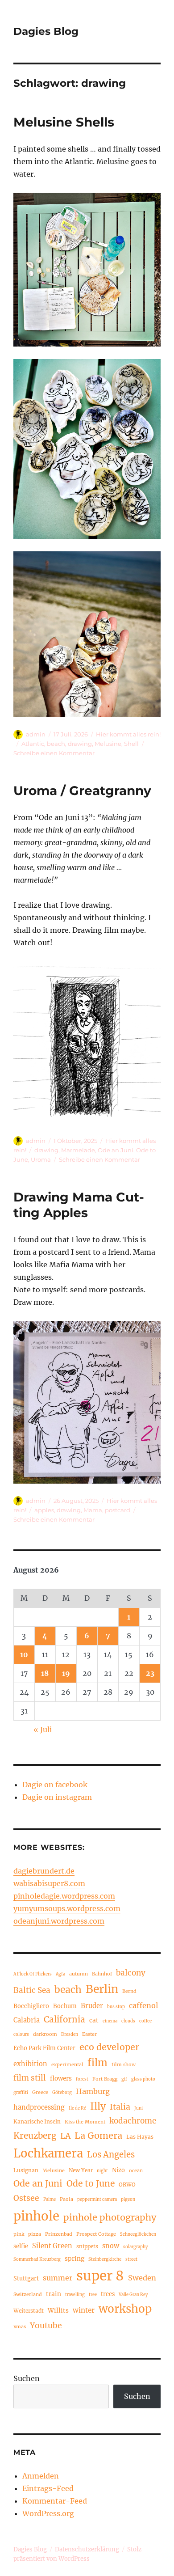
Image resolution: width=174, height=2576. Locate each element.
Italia (120, 2107)
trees (108, 2294)
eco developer (109, 2047)
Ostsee (26, 2198)
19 (66, 1673)
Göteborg (62, 2093)
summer (58, 2278)
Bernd (129, 1991)
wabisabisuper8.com (49, 1883)
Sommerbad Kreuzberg (37, 2259)
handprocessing (39, 2107)
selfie (21, 2246)
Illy (98, 2106)
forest (82, 2079)
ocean (136, 2170)
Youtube (46, 2326)
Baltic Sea (32, 1990)
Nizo (118, 2170)
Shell (131, 744)
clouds (128, 2021)
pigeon (128, 2200)
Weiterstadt (29, 2311)
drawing (80, 744)
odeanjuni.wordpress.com (59, 1921)
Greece (40, 2092)
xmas (20, 2326)
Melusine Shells (64, 122)
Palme (50, 2200)
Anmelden (41, 2476)
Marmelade (78, 1150)
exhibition (30, 2064)
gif (124, 2079)
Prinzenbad (59, 2234)
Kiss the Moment (85, 2122)
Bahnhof (102, 1974)
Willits (58, 2311)
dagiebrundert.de (44, 1871)
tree (93, 2295)
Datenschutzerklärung (87, 2549)
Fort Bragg (105, 2079)
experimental (67, 2064)
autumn (79, 1974)
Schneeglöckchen (138, 2234)
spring (75, 2259)
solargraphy (135, 2247)
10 (24, 1654)
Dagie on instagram (57, 1797)
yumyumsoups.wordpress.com (67, 1908)
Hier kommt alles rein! (128, 734)
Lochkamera (48, 2153)
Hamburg (93, 2091)
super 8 (100, 2276)
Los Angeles (111, 2155)
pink (19, 2234)
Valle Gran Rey (133, 2295)
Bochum (65, 2006)
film (97, 2063)
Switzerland (28, 2294)
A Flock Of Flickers (33, 1974)
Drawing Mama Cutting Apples (79, 1205)
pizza (35, 2234)
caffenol (143, 2005)
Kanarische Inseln (37, 2121)
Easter (89, 2034)
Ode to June (91, 2183)
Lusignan (26, 2170)
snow (111, 2246)
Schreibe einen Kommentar (54, 753)
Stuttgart (26, 2278)
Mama (93, 1510)
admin (36, 734)
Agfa (60, 1974)
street (131, 2259)
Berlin (102, 1989)
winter (84, 2310)
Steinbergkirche (105, 2259)
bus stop (116, 2007)
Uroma (41, 1159)
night (102, 2171)
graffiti (21, 2093)
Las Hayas (140, 2137)
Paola (66, 2199)
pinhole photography (110, 2217)
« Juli (43, 1730)
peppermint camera (97, 2200)
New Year (81, 2170)
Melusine (108, 744)
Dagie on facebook (55, 1785)
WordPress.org (48, 2513)
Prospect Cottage (96, 2234)
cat (94, 2020)
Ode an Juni (116, 1150)
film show (124, 2064)
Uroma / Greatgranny (82, 791)
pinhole (36, 2216)
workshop (125, 2309)
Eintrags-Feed (48, 2488)
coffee (145, 2021)
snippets (87, 2246)
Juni (139, 2108)
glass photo (143, 2079)
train (54, 2294)
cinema (110, 2021)
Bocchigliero (31, 2006)
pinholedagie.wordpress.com (64, 1896)
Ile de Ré (77, 2108)
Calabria (27, 2020)
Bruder (92, 2006)
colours (21, 2035)
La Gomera (98, 2135)
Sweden (142, 2278)
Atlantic (33, 744)
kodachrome (133, 2121)
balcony (131, 1973)
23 (150, 1673)
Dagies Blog (46, 31)
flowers (61, 2079)
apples (44, 1510)
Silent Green (52, 2246)
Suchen (27, 2378)
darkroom (45, 2034)
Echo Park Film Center (44, 2048)
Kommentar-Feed (55, 2501)
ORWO (127, 2185)
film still (30, 2078)
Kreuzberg (35, 2136)
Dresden (70, 2035)
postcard (118, 1510)
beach (56, 744)
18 (45, 1673)
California (64, 2019)
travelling (75, 2295)
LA (65, 2136)
